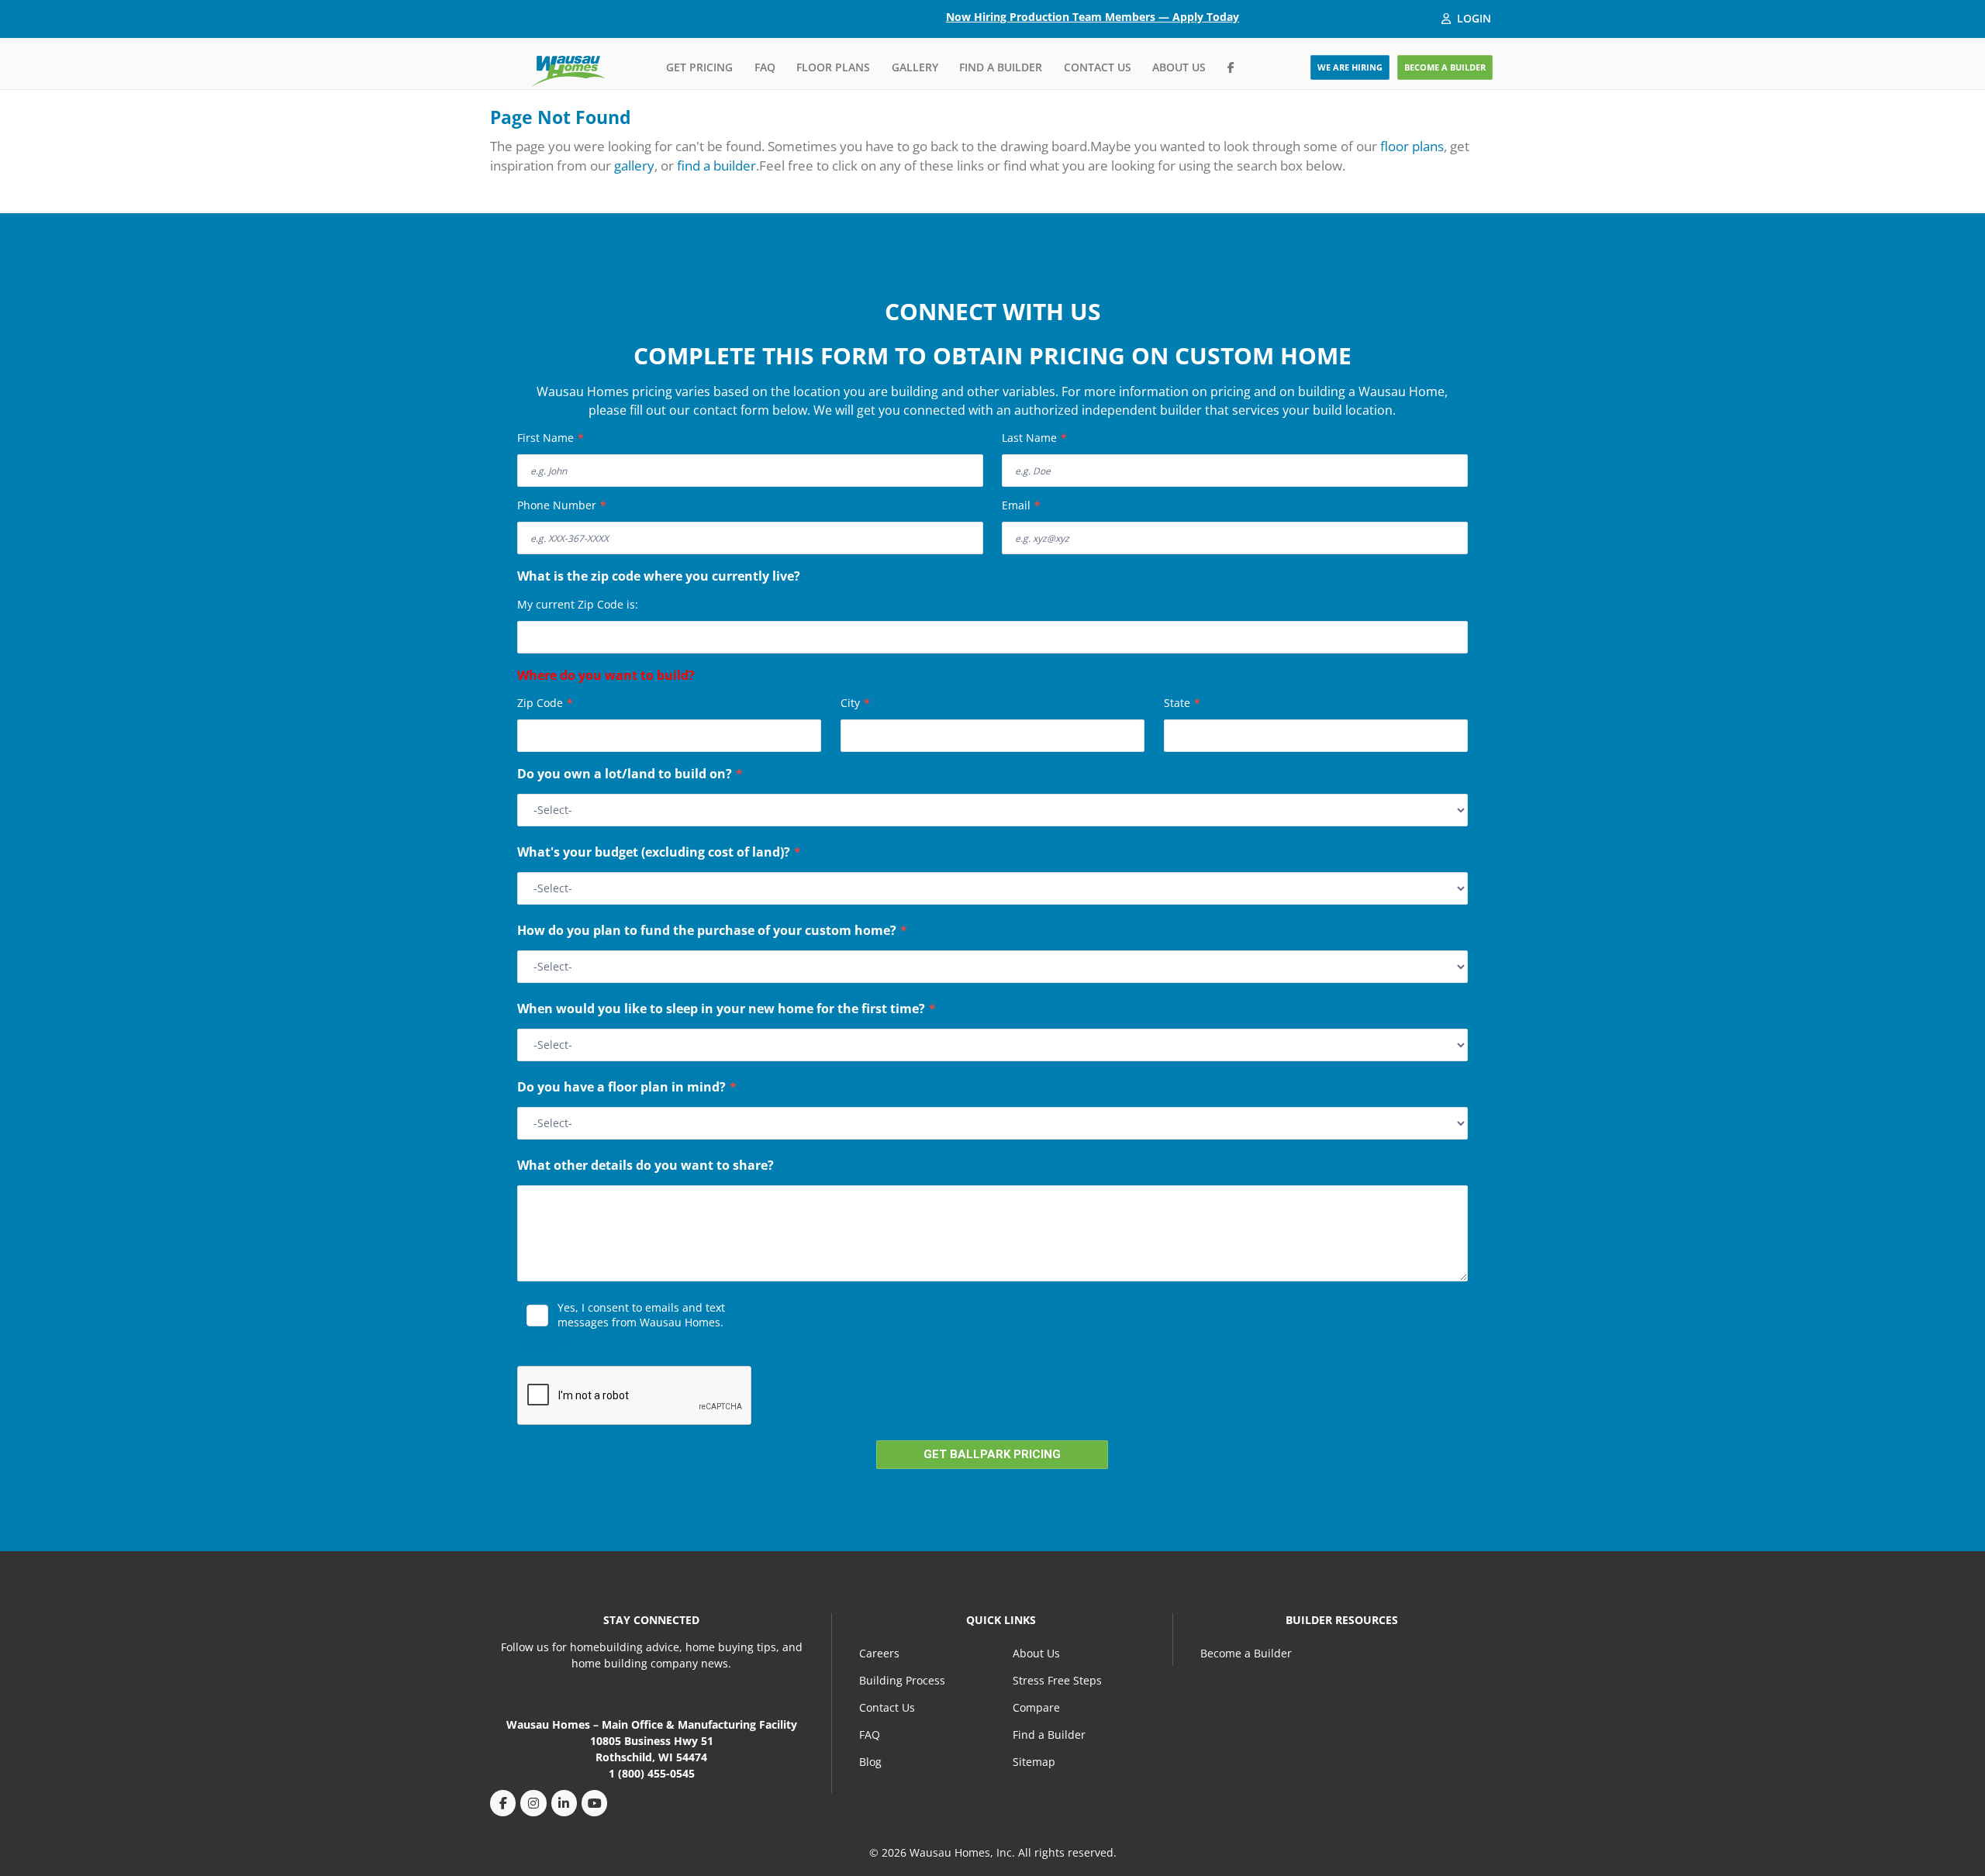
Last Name (1034, 438)
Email (1021, 505)
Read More (550, 1344)
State (1182, 703)
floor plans (1412, 146)
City (855, 703)
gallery (634, 166)
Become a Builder (1246, 1653)
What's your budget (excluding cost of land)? (659, 854)
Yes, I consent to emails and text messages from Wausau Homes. (641, 1315)
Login (1474, 18)
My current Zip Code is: (578, 604)
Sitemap (1034, 1762)
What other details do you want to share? (646, 1167)
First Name (551, 438)
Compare (1036, 1707)
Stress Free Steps (1057, 1680)
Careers (879, 1653)
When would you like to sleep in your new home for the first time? (727, 1010)
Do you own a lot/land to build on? (630, 775)
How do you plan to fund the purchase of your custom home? (712, 932)
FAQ (765, 67)
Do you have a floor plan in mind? (627, 1088)
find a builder (716, 166)
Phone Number (562, 505)
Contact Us (1098, 67)
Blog (870, 1762)
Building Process (902, 1680)
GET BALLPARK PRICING (992, 1454)
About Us (1179, 67)
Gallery (915, 67)
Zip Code (545, 703)
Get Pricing (699, 67)
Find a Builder (1001, 67)
